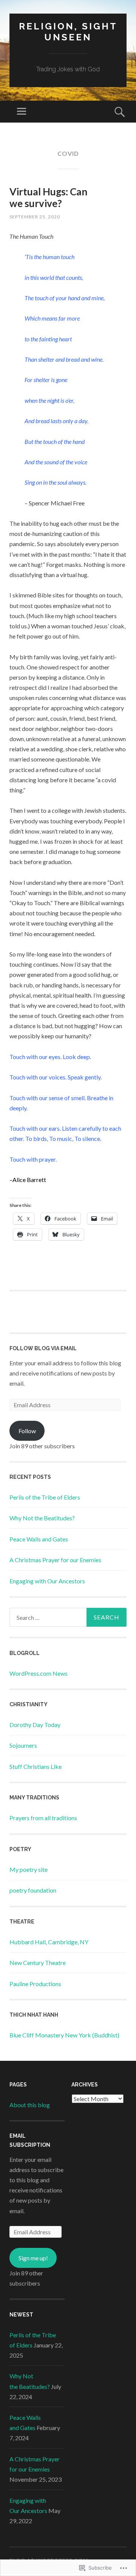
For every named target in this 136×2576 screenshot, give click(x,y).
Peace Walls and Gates (39, 1539)
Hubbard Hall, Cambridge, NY (49, 1942)
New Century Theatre (38, 1963)
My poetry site (29, 1869)
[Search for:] (68, 1617)
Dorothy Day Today (35, 1725)
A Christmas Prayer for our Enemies (55, 1560)
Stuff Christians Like (36, 1766)
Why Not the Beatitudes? (42, 1518)
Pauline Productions (35, 1984)
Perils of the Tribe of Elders (45, 1497)
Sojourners (23, 1745)
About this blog (30, 2105)
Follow (27, 1431)
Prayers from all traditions (43, 1818)
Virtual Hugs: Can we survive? (48, 197)
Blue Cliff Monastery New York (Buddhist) (64, 2035)
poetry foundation (33, 1890)
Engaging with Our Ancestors (47, 1581)
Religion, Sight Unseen (68, 32)
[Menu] (22, 112)
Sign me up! (33, 2258)
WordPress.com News (39, 1673)
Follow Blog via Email (43, 1348)
